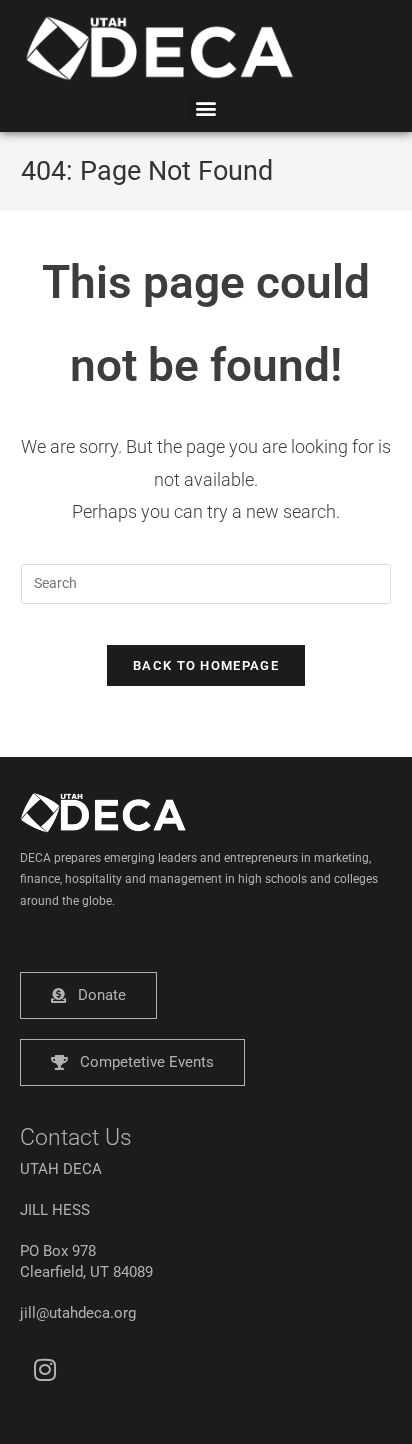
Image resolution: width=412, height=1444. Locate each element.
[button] (205, 107)
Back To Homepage (206, 665)
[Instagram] (45, 1369)
